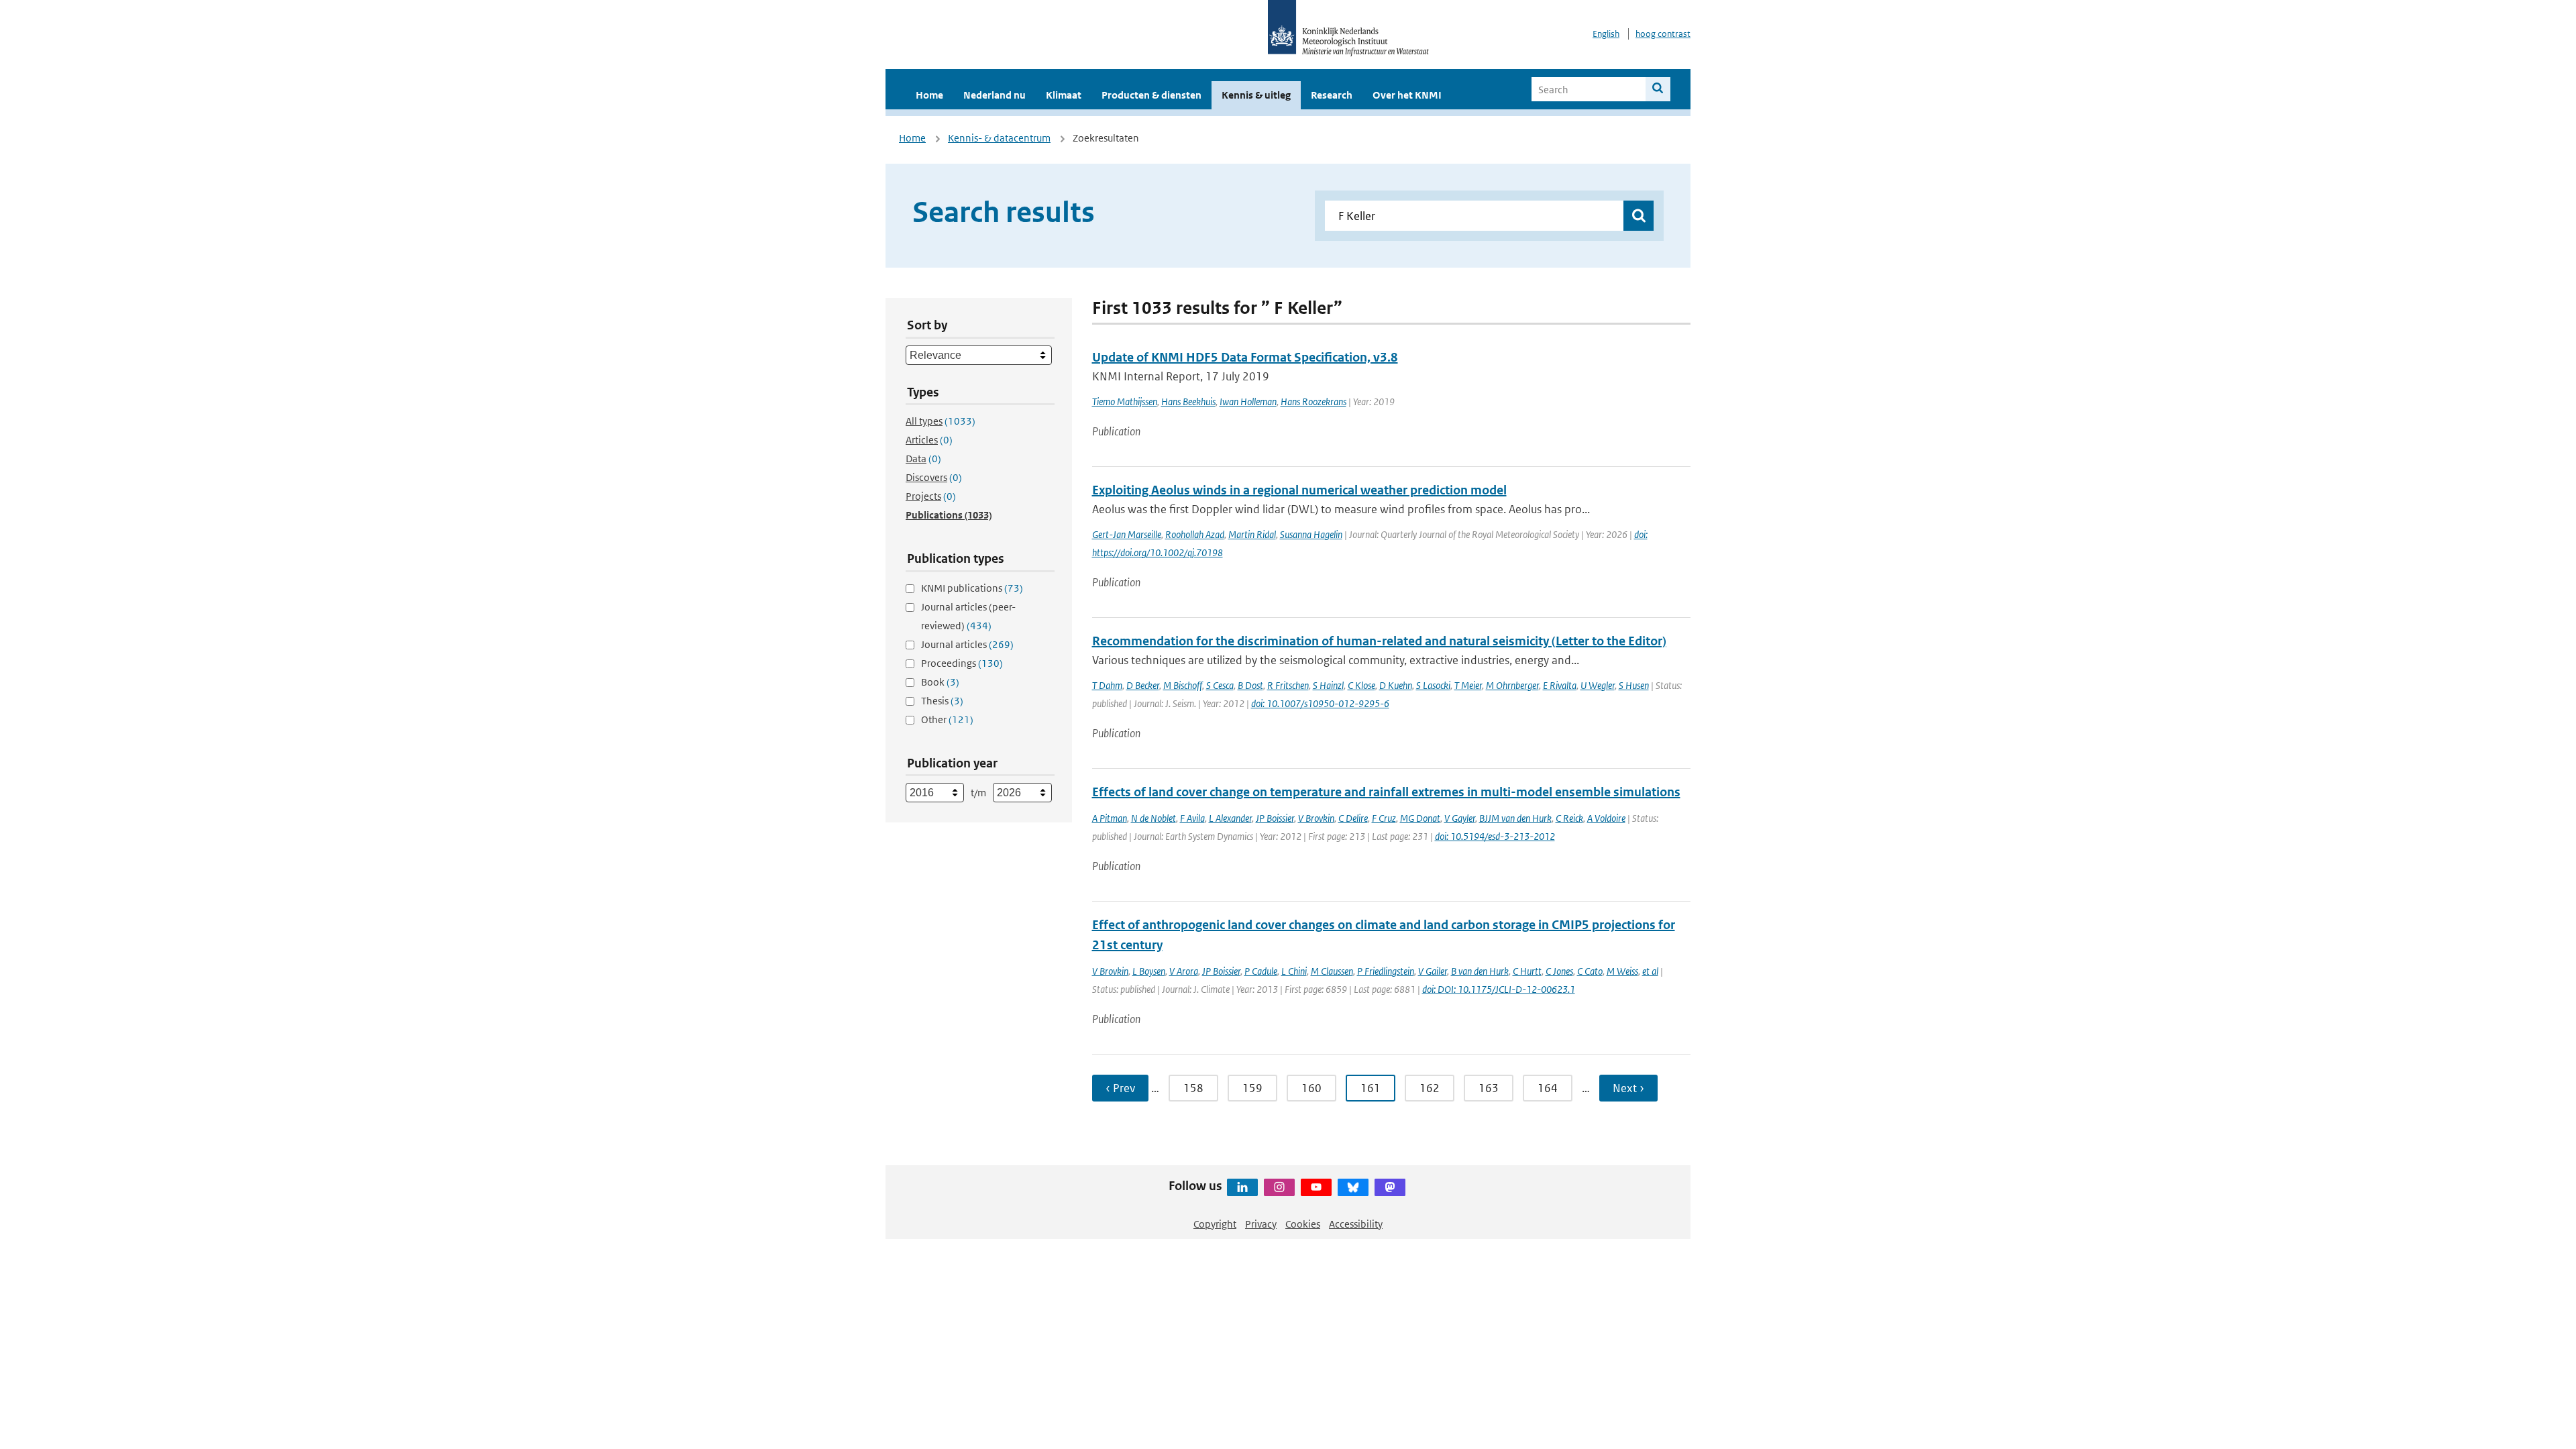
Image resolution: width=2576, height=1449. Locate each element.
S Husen (1634, 685)
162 (1430, 1088)
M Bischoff (1183, 685)
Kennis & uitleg (1256, 95)
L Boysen (1149, 971)
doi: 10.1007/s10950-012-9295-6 (1320, 703)
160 (1311, 1088)
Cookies (1303, 1224)
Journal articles (967, 644)
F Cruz (1384, 818)
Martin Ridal (1252, 534)
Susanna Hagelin (1311, 534)
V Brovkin (1316, 818)
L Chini (1294, 971)
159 (1252, 1088)
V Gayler (1460, 818)
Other (947, 719)
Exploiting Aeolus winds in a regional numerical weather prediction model (1299, 490)
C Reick (1569, 818)
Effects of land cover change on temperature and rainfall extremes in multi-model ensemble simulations (1386, 792)
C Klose (1361, 685)
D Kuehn (1396, 685)
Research (1332, 95)
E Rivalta (1560, 685)
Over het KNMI (1407, 95)
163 (1489, 1088)
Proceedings (962, 663)
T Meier (1468, 685)
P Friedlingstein (1386, 971)
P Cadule (1261, 971)
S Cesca (1220, 685)
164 (1548, 1088)
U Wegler (1598, 685)
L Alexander (1230, 818)
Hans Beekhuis (1188, 401)
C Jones (1559, 971)
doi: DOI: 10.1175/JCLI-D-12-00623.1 (1499, 989)
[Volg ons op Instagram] (1279, 1187)
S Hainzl (1328, 685)
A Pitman (1110, 818)
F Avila (1192, 818)
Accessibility (1356, 1224)
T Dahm (1107, 685)
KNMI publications (972, 588)
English (1606, 34)
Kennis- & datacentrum (999, 138)
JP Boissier (1275, 818)
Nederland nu (995, 95)
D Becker (1143, 685)
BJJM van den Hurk (1515, 818)
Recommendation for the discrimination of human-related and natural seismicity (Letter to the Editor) (1379, 641)
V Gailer (1433, 971)
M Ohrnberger (1512, 685)
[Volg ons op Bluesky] (1353, 1187)
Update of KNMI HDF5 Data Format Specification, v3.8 (1245, 357)
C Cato (1590, 971)
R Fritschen (1288, 685)
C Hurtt (1527, 971)
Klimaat (1064, 95)
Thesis (942, 701)
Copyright (1215, 1224)
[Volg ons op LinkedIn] (1242, 1187)
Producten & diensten (1151, 95)
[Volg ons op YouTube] (1316, 1187)
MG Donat (1420, 818)
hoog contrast (1663, 34)
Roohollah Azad (1195, 534)
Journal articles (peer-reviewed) (968, 616)
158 (1193, 1088)
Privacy (1261, 1224)
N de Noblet (1153, 818)
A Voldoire (1606, 818)
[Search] (1658, 89)
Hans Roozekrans (1313, 401)
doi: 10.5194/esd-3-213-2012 (1495, 836)
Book (940, 682)
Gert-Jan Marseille (1127, 534)
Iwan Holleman (1248, 401)
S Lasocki (1433, 685)
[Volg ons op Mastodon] (1390, 1187)
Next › (1628, 1088)
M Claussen (1332, 971)
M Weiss (1622, 971)
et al (1650, 971)
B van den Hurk (1480, 971)
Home (929, 95)
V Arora (1184, 971)
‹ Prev (1120, 1088)
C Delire (1353, 818)
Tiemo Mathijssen (1125, 401)
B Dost (1250, 685)
